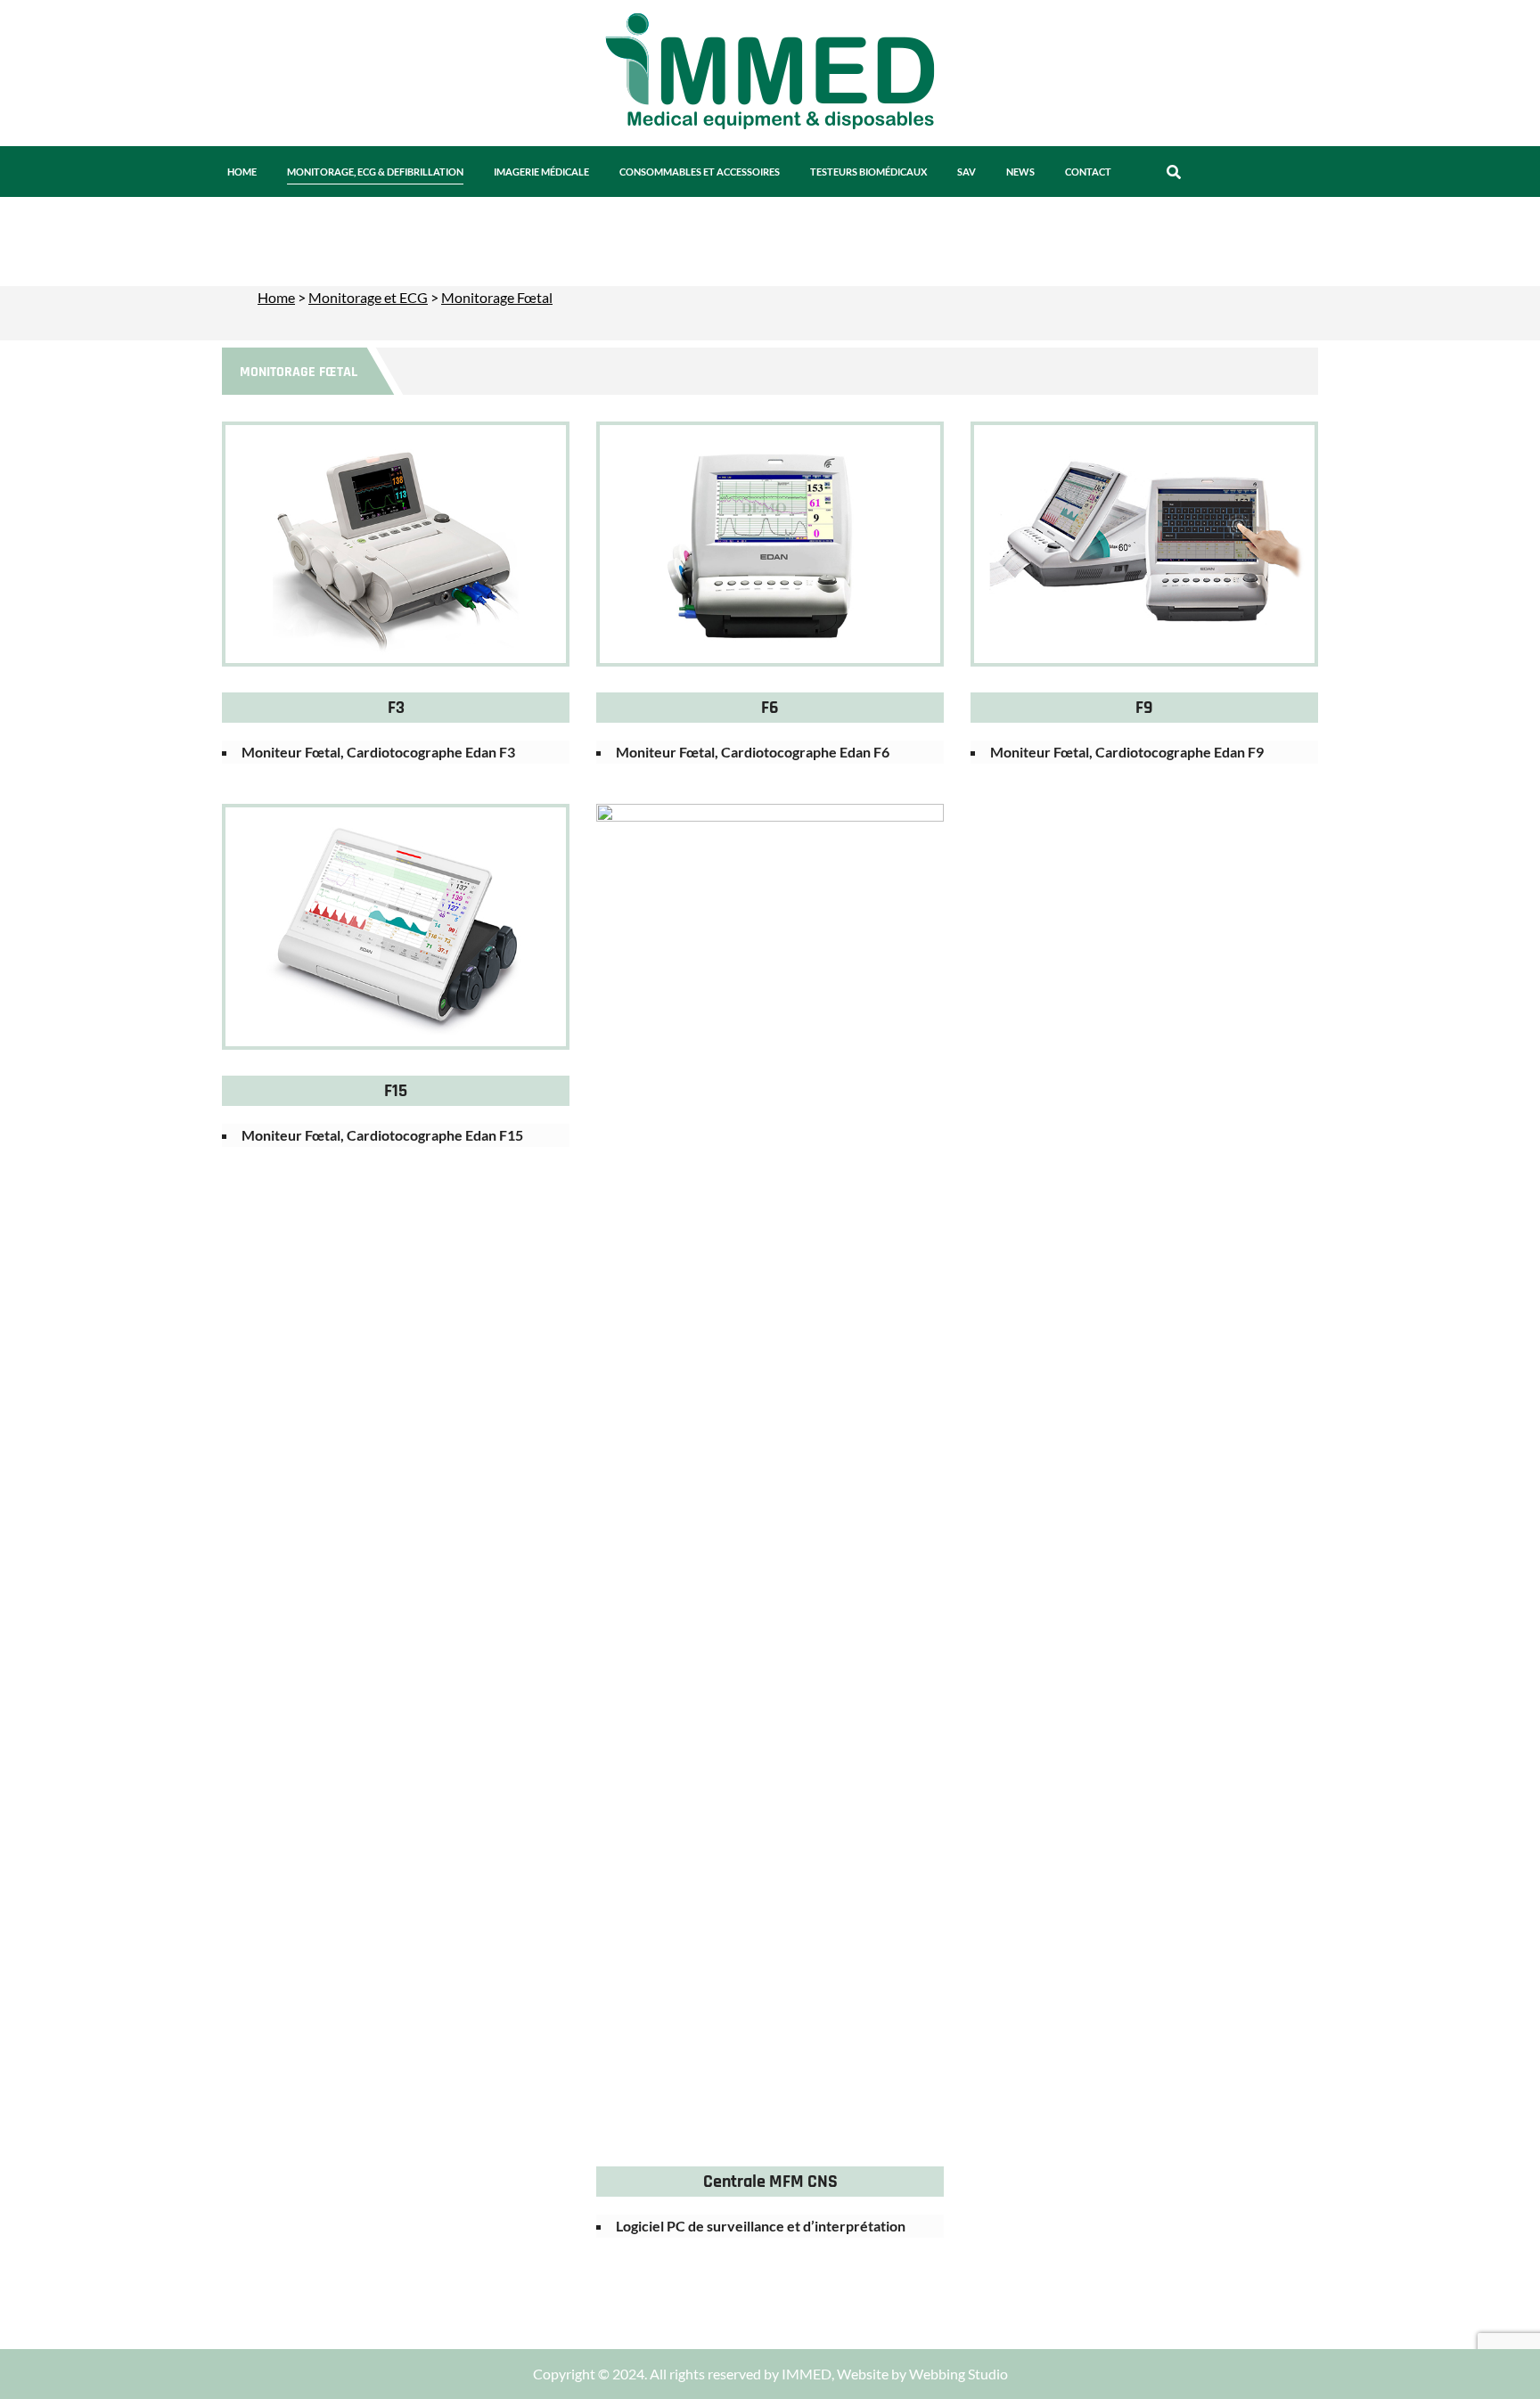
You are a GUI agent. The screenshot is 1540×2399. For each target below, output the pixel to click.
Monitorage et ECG (368, 297)
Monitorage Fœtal (497, 297)
